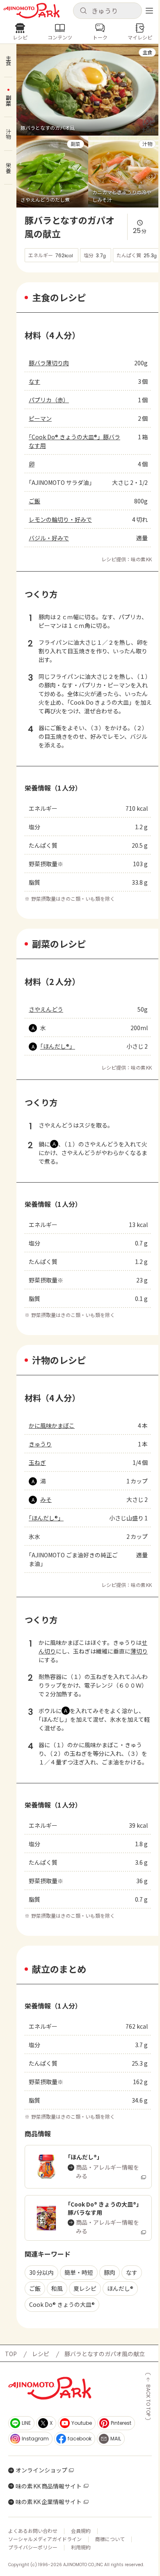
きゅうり (40, 1444)
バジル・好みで (49, 538)
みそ (46, 1499)
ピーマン (40, 418)
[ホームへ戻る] (32, 11)
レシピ (41, 2354)
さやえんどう (46, 1009)
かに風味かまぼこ (52, 1425)
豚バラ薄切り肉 (49, 363)
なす (34, 381)
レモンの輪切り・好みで (60, 519)
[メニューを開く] (149, 11)
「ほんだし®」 (58, 1046)
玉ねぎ (37, 1462)
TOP (11, 2354)
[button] (107, 11)
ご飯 (34, 501)
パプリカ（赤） (49, 400)
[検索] (83, 11)
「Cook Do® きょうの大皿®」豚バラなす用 (74, 441)
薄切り (139, 1651)
